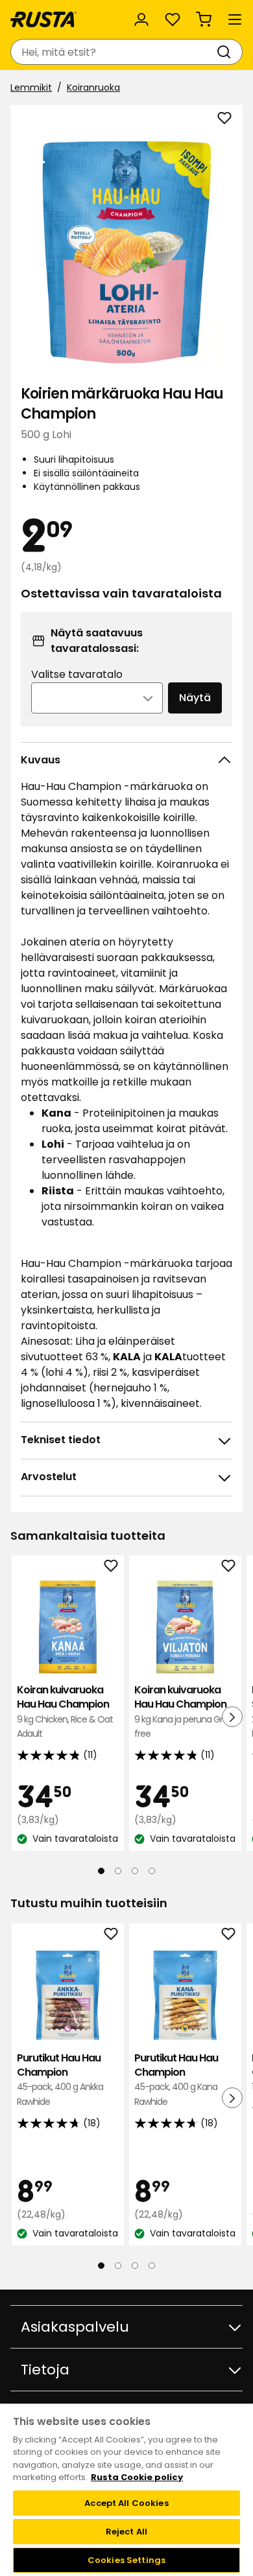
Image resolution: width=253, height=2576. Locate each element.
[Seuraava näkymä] (232, 1717)
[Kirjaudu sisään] (141, 19)
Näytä (195, 698)
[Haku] (226, 52)
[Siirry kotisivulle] (43, 19)
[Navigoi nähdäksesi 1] (101, 1871)
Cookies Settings (126, 2560)
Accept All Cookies (126, 2503)
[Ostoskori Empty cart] (204, 19)
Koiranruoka (93, 87)
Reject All (126, 2532)
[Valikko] (235, 19)
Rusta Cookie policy (137, 2477)
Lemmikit (31, 87)
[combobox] (114, 52)
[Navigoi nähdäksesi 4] (152, 1871)
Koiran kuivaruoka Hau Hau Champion (65, 1712)
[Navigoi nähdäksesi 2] (118, 1871)
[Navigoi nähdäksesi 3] (135, 1871)
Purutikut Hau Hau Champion (60, 2080)
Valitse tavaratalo (77, 674)
